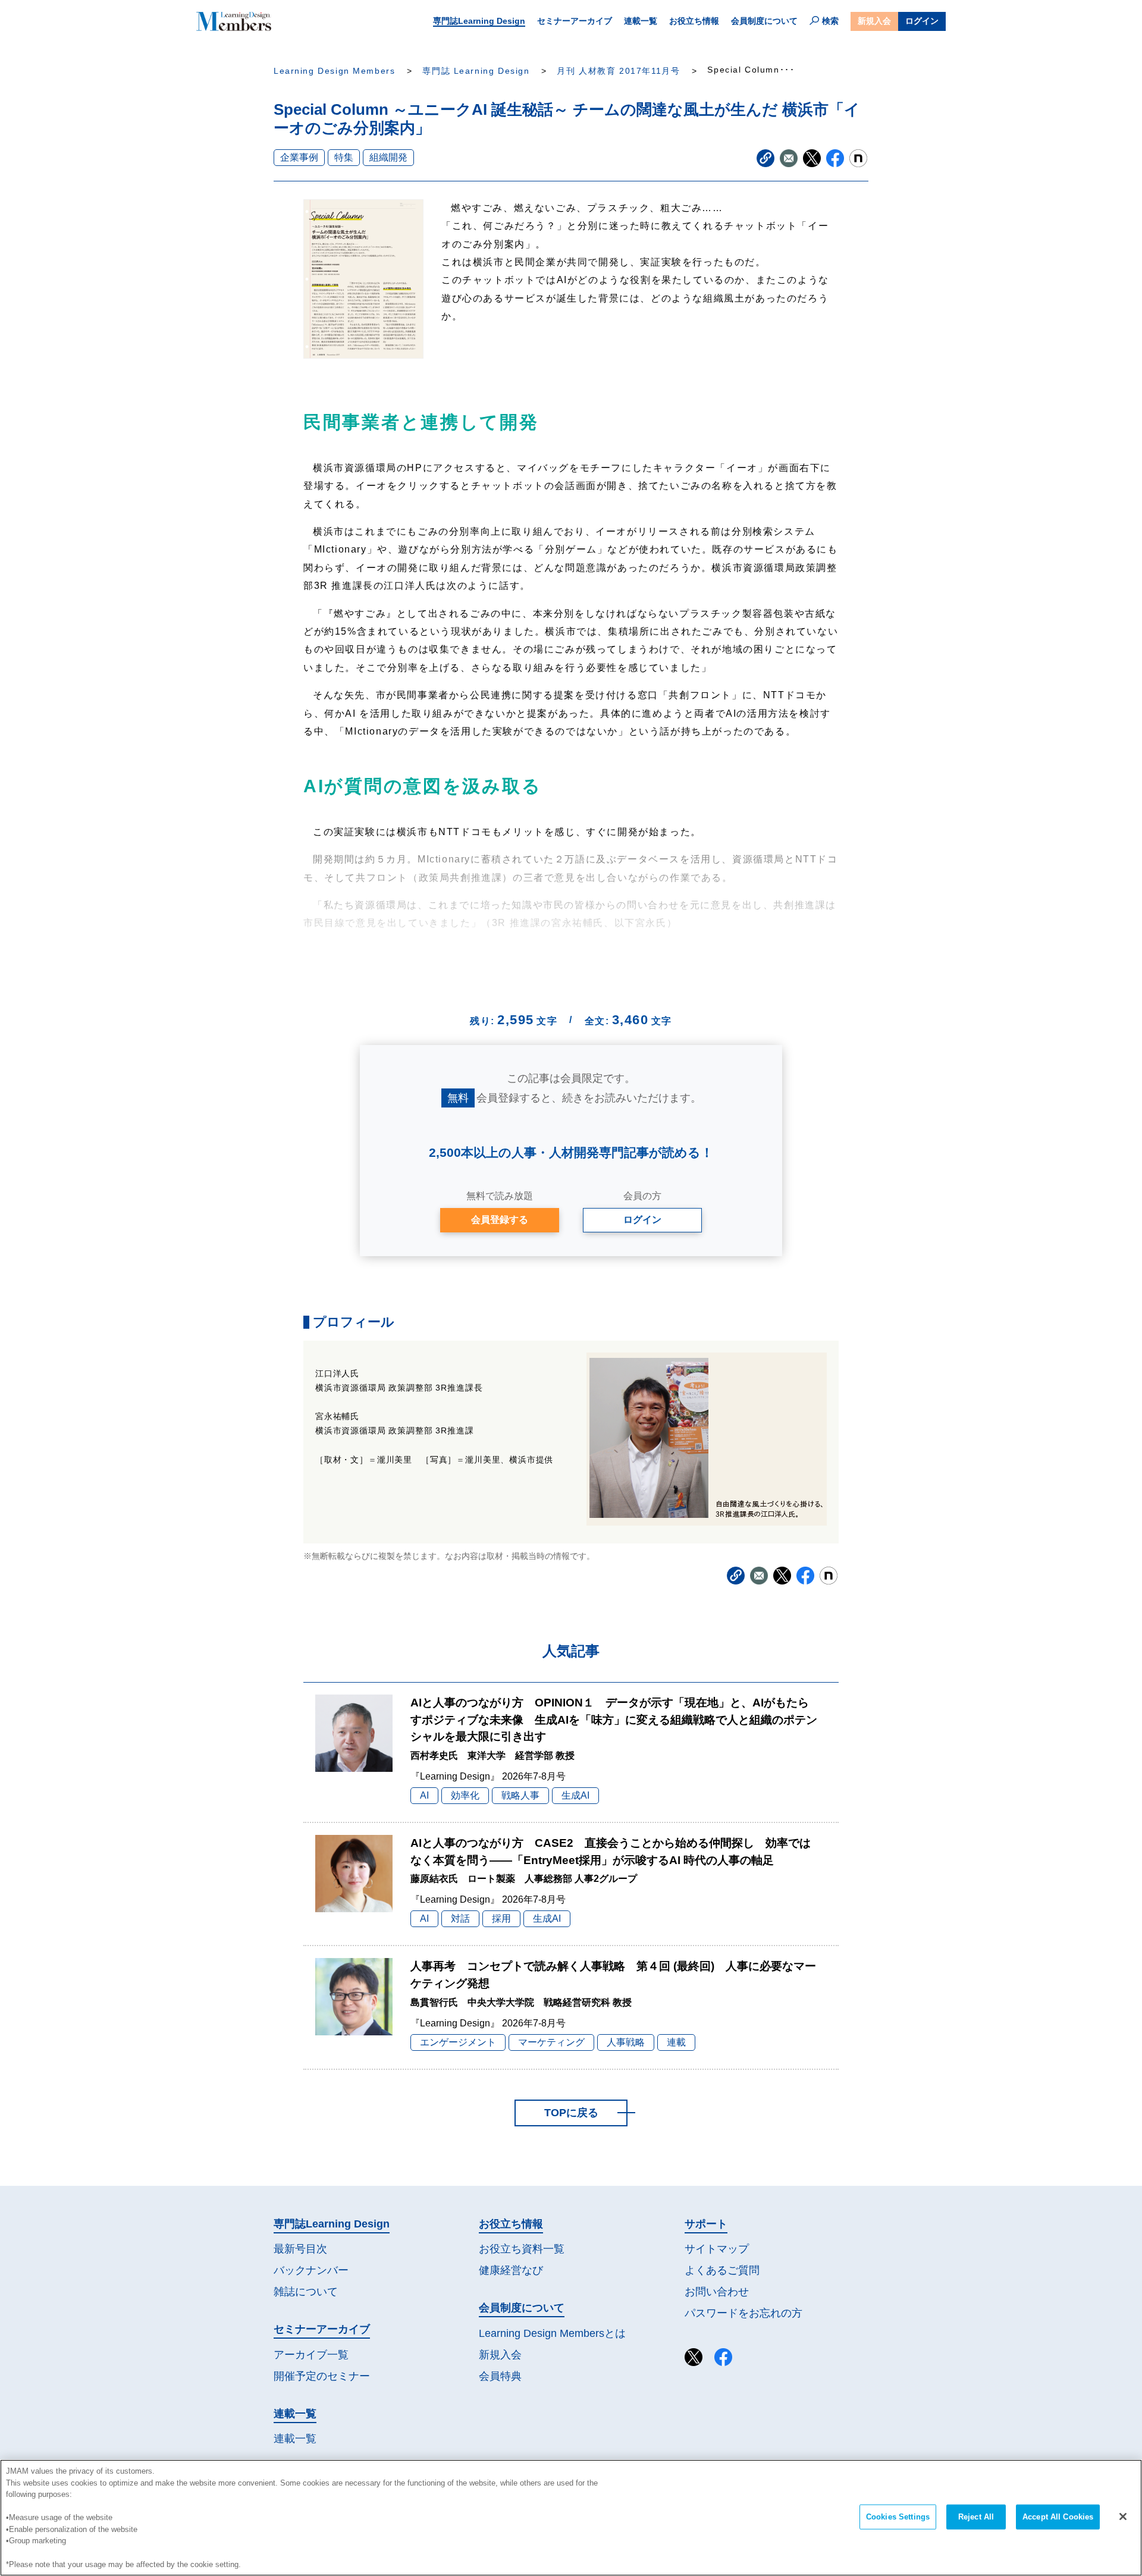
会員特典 (500, 2376)
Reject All (976, 2517)
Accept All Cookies (1058, 2517)
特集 (344, 157)
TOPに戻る (571, 2113)
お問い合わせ (717, 2292)
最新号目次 (300, 2249)
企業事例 (299, 157)
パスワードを (743, 2313)
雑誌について (306, 2292)
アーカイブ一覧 (311, 2355)
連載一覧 (641, 21)
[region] (571, 2518)
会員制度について (764, 21)
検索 (830, 21)
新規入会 (874, 21)
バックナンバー (311, 2270)
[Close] (1123, 2517)
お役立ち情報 (694, 21)
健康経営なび (511, 2270)
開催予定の (322, 2376)
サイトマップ (717, 2249)
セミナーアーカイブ (575, 21)
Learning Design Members (334, 71)
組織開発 (388, 157)
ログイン (922, 21)
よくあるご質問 (722, 2270)
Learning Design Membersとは (552, 2333)
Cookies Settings (898, 2517)
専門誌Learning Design (479, 21)
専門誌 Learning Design (476, 71)
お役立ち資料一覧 (522, 2249)
